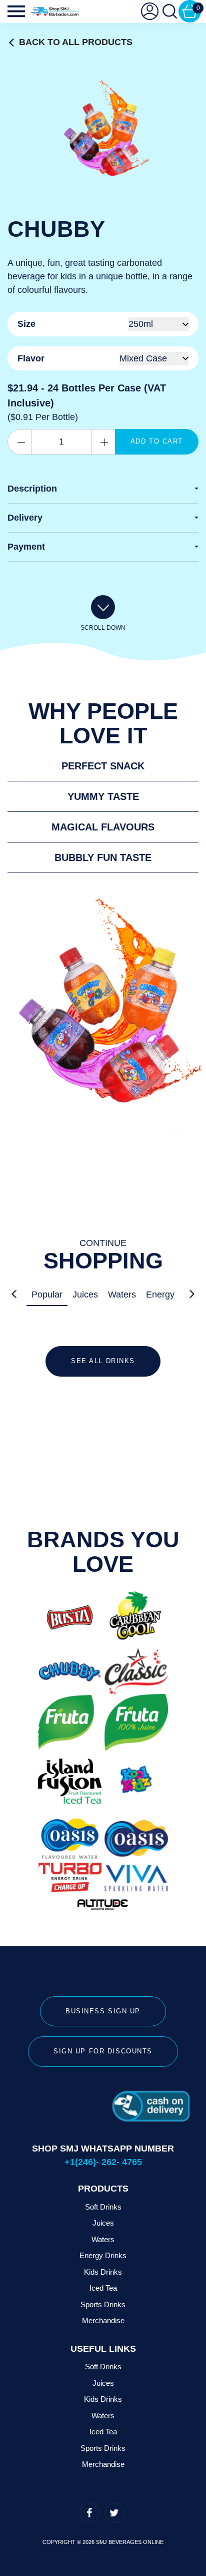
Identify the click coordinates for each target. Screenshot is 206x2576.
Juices (85, 1295)
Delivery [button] (25, 518)
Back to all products (76, 42)
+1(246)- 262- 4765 (103, 2162)
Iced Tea (103, 2288)
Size (26, 324)
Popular (47, 1295)
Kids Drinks (103, 2272)
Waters (122, 1295)
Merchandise (103, 2320)
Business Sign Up (103, 2011)
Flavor (31, 358)
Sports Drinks (103, 2304)
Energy (160, 1295)
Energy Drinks (103, 2255)
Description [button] (32, 489)
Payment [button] (26, 547)
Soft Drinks (103, 2207)
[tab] (103, 489)
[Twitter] (114, 2513)
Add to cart (157, 441)
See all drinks (103, 1361)
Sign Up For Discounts (103, 2051)
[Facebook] (89, 2513)
